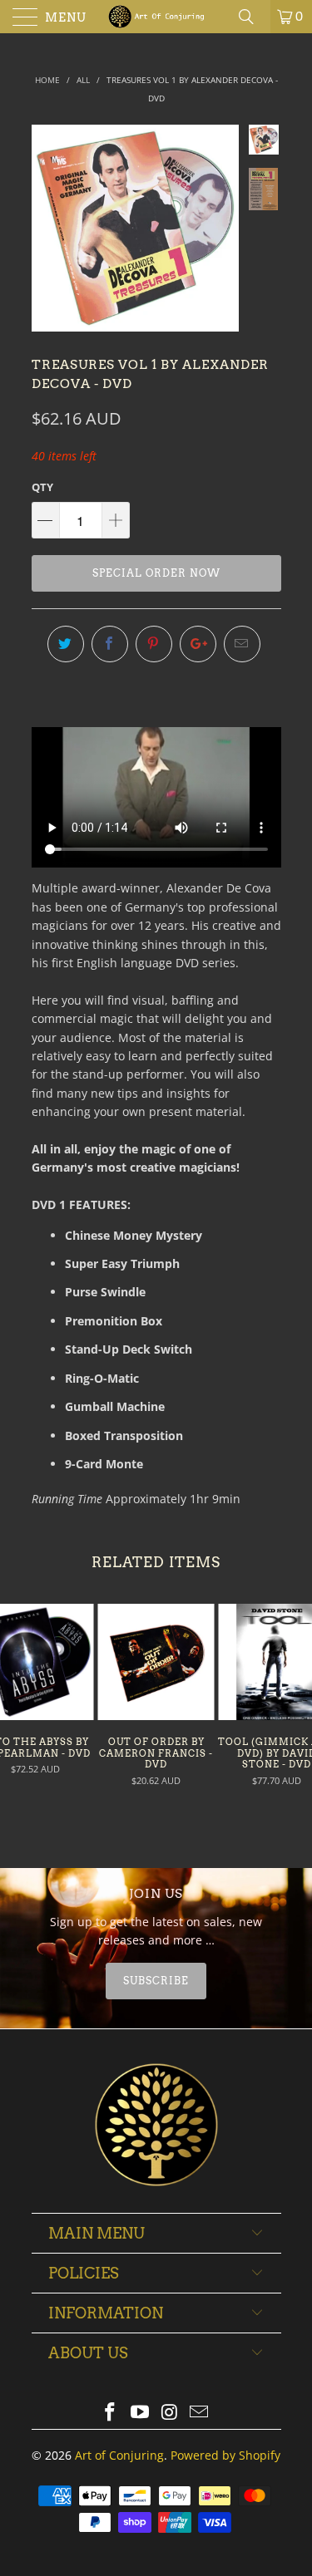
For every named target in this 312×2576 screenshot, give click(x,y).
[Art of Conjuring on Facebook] (111, 2413)
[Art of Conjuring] (156, 17)
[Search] (252, 17)
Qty (42, 487)
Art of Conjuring (119, 2455)
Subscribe (156, 1981)
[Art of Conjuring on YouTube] (141, 2413)
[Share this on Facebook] (110, 644)
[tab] (156, 1981)
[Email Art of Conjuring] (200, 2413)
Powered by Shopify (225, 2455)
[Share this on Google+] (198, 644)
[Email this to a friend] (242, 644)
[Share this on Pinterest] (154, 644)
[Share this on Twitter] (66, 644)
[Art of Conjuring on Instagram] (171, 2413)
